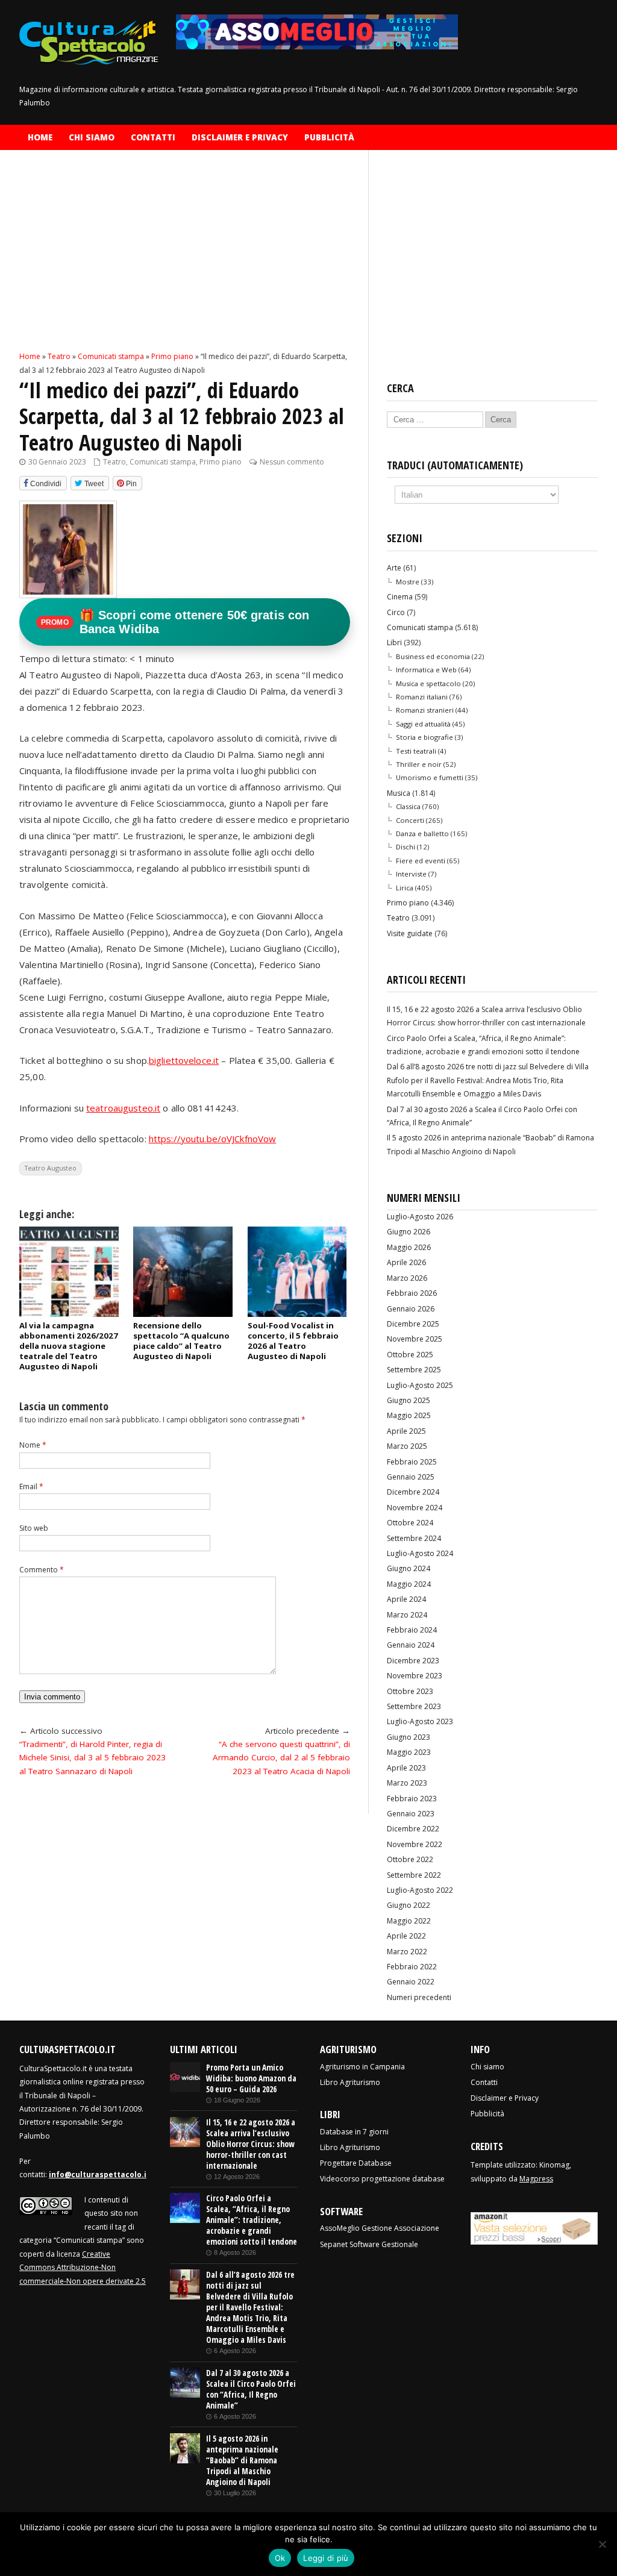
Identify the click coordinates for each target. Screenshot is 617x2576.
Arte (394, 568)
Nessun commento (292, 462)
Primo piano (221, 462)
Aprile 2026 (406, 1262)
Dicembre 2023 (413, 1661)
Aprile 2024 (406, 1599)
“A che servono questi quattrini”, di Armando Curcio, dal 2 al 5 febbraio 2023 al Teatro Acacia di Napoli (281, 1758)
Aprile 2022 (406, 1936)
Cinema (400, 597)
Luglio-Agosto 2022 (420, 1890)
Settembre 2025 (414, 1370)
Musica (399, 793)
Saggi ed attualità (423, 724)
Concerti (410, 820)
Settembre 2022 (414, 1875)
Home (40, 137)
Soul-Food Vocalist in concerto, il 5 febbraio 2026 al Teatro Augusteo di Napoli (293, 1341)
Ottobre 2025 (410, 1355)
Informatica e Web (426, 670)
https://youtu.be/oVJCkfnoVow (213, 1139)
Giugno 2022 (409, 1905)
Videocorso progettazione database (382, 2179)
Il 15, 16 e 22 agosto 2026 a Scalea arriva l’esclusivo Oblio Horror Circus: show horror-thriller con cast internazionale (251, 2144)
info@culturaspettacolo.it (99, 2174)
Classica (408, 806)
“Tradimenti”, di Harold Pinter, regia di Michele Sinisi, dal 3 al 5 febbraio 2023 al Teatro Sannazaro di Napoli (92, 1758)
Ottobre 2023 (410, 1691)
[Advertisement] (185, 261)
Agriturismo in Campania (362, 2067)
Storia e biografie (424, 737)
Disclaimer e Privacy (240, 137)
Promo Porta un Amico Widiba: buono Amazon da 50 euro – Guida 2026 (251, 2078)
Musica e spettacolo (428, 683)
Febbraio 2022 (412, 1967)
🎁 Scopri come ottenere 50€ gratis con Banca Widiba (175, 622)
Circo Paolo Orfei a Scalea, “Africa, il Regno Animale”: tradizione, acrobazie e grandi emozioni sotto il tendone (252, 2220)
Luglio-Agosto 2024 (420, 1553)
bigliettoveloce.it (184, 1060)
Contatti (153, 137)
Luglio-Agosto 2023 (420, 1721)
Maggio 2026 (409, 1247)
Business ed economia (433, 656)
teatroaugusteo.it (123, 1108)
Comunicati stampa (163, 462)
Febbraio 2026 (412, 1293)
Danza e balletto (422, 833)
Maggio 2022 (409, 1921)
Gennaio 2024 (411, 1645)
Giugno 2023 (409, 1737)
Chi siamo (92, 137)
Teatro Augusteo (51, 1168)
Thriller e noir (419, 764)
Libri (394, 642)
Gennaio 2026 (411, 1309)
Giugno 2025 (409, 1400)
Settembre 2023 (414, 1706)
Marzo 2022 (407, 1952)
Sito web (34, 1528)
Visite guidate (410, 933)
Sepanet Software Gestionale (369, 2244)
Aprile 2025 (406, 1431)
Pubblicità (329, 137)
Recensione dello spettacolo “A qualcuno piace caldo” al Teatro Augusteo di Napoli (181, 1341)
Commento (42, 1570)
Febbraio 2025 (412, 1462)
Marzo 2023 (407, 1783)
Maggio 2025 (409, 1415)
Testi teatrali (416, 751)
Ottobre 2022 (410, 1859)
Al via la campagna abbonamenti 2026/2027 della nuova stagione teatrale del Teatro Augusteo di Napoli (69, 1346)
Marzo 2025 (407, 1446)
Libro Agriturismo (350, 2082)
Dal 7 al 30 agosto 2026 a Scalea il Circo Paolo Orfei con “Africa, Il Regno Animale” (251, 2389)
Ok (280, 2558)
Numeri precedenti (419, 1997)
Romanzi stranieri (425, 710)
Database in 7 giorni (354, 2132)
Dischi (406, 847)
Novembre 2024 (415, 1508)
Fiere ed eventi (421, 861)
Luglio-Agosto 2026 (420, 1217)
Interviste (411, 874)
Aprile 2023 (406, 1768)
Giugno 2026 (409, 1232)
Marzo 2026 (407, 1278)
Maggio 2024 (409, 1584)
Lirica (405, 888)
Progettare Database (356, 2163)
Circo (396, 612)
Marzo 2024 (407, 1615)
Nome (33, 1445)
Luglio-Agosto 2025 (420, 1385)
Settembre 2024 (414, 1538)
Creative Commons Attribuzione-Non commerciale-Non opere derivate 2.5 (83, 2268)
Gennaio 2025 (411, 1477)
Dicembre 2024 (413, 1492)
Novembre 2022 (415, 1844)
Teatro (114, 462)
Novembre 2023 (415, 1676)
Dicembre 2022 (413, 1829)
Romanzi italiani (422, 697)
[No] (602, 2544)
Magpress (536, 2179)
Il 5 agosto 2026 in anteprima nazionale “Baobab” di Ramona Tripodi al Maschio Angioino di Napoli (242, 2460)
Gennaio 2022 (411, 1982)
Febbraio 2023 (412, 1799)
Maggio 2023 (409, 1752)
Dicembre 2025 (413, 1324)
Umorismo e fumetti (430, 777)
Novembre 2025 (415, 1339)
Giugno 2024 (409, 1568)
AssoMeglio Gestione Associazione (380, 2228)
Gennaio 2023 (411, 1814)
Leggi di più (326, 2558)
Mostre (408, 582)
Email (31, 1487)
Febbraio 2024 (412, 1630)
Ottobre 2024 (410, 1523)
